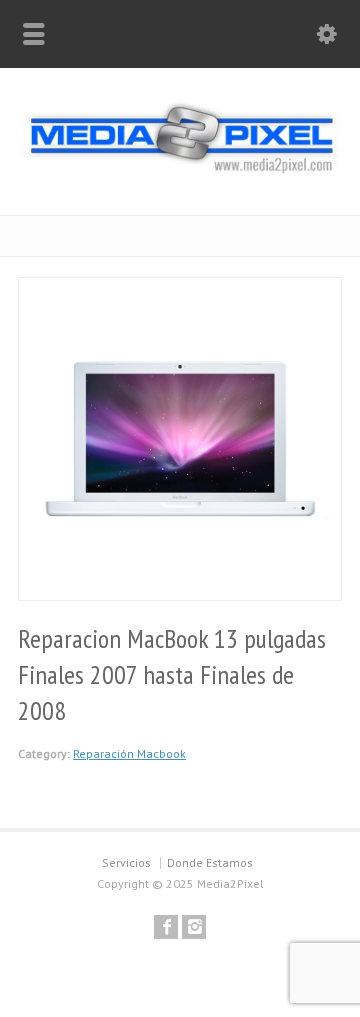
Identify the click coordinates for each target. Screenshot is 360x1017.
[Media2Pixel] (180, 171)
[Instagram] (194, 927)
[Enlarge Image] (180, 291)
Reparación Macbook (129, 753)
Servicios (126, 862)
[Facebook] (166, 927)
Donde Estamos (210, 862)
